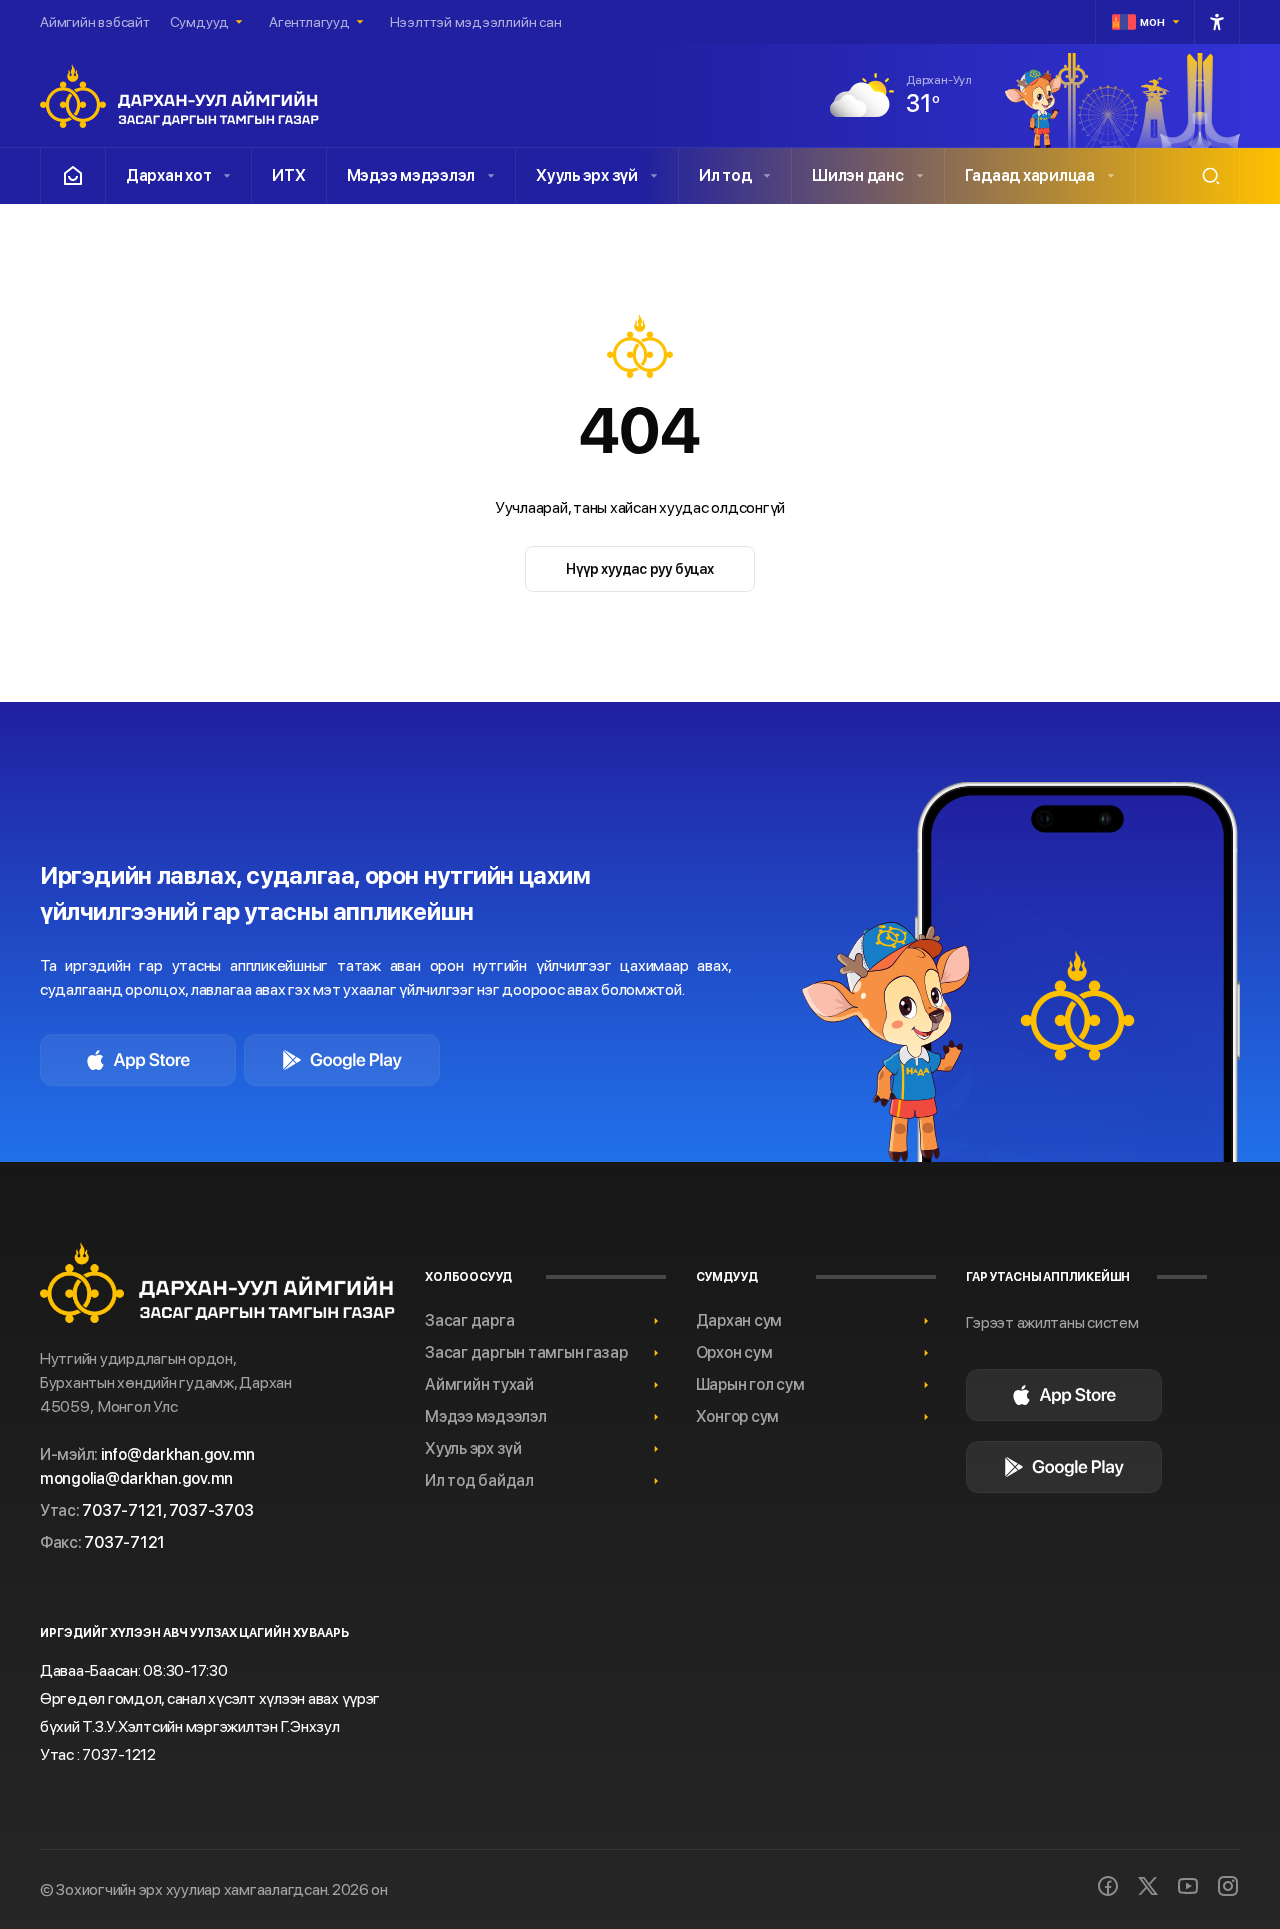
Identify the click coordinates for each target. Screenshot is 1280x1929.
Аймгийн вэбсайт (95, 22)
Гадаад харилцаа (1030, 175)
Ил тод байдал (479, 1480)
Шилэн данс (857, 175)
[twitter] (1148, 1886)
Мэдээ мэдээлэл (411, 175)
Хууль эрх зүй (587, 175)
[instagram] (1228, 1886)
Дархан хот (168, 175)
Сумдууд (199, 22)
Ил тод (725, 175)
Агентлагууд (309, 22)
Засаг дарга (469, 1320)
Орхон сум (734, 1352)
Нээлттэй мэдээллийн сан (476, 22)
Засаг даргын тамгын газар (526, 1352)
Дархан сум (739, 1320)
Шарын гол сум (750, 1384)
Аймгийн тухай (479, 1384)
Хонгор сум (737, 1416)
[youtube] (1188, 1886)
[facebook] (1108, 1886)
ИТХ (288, 175)
